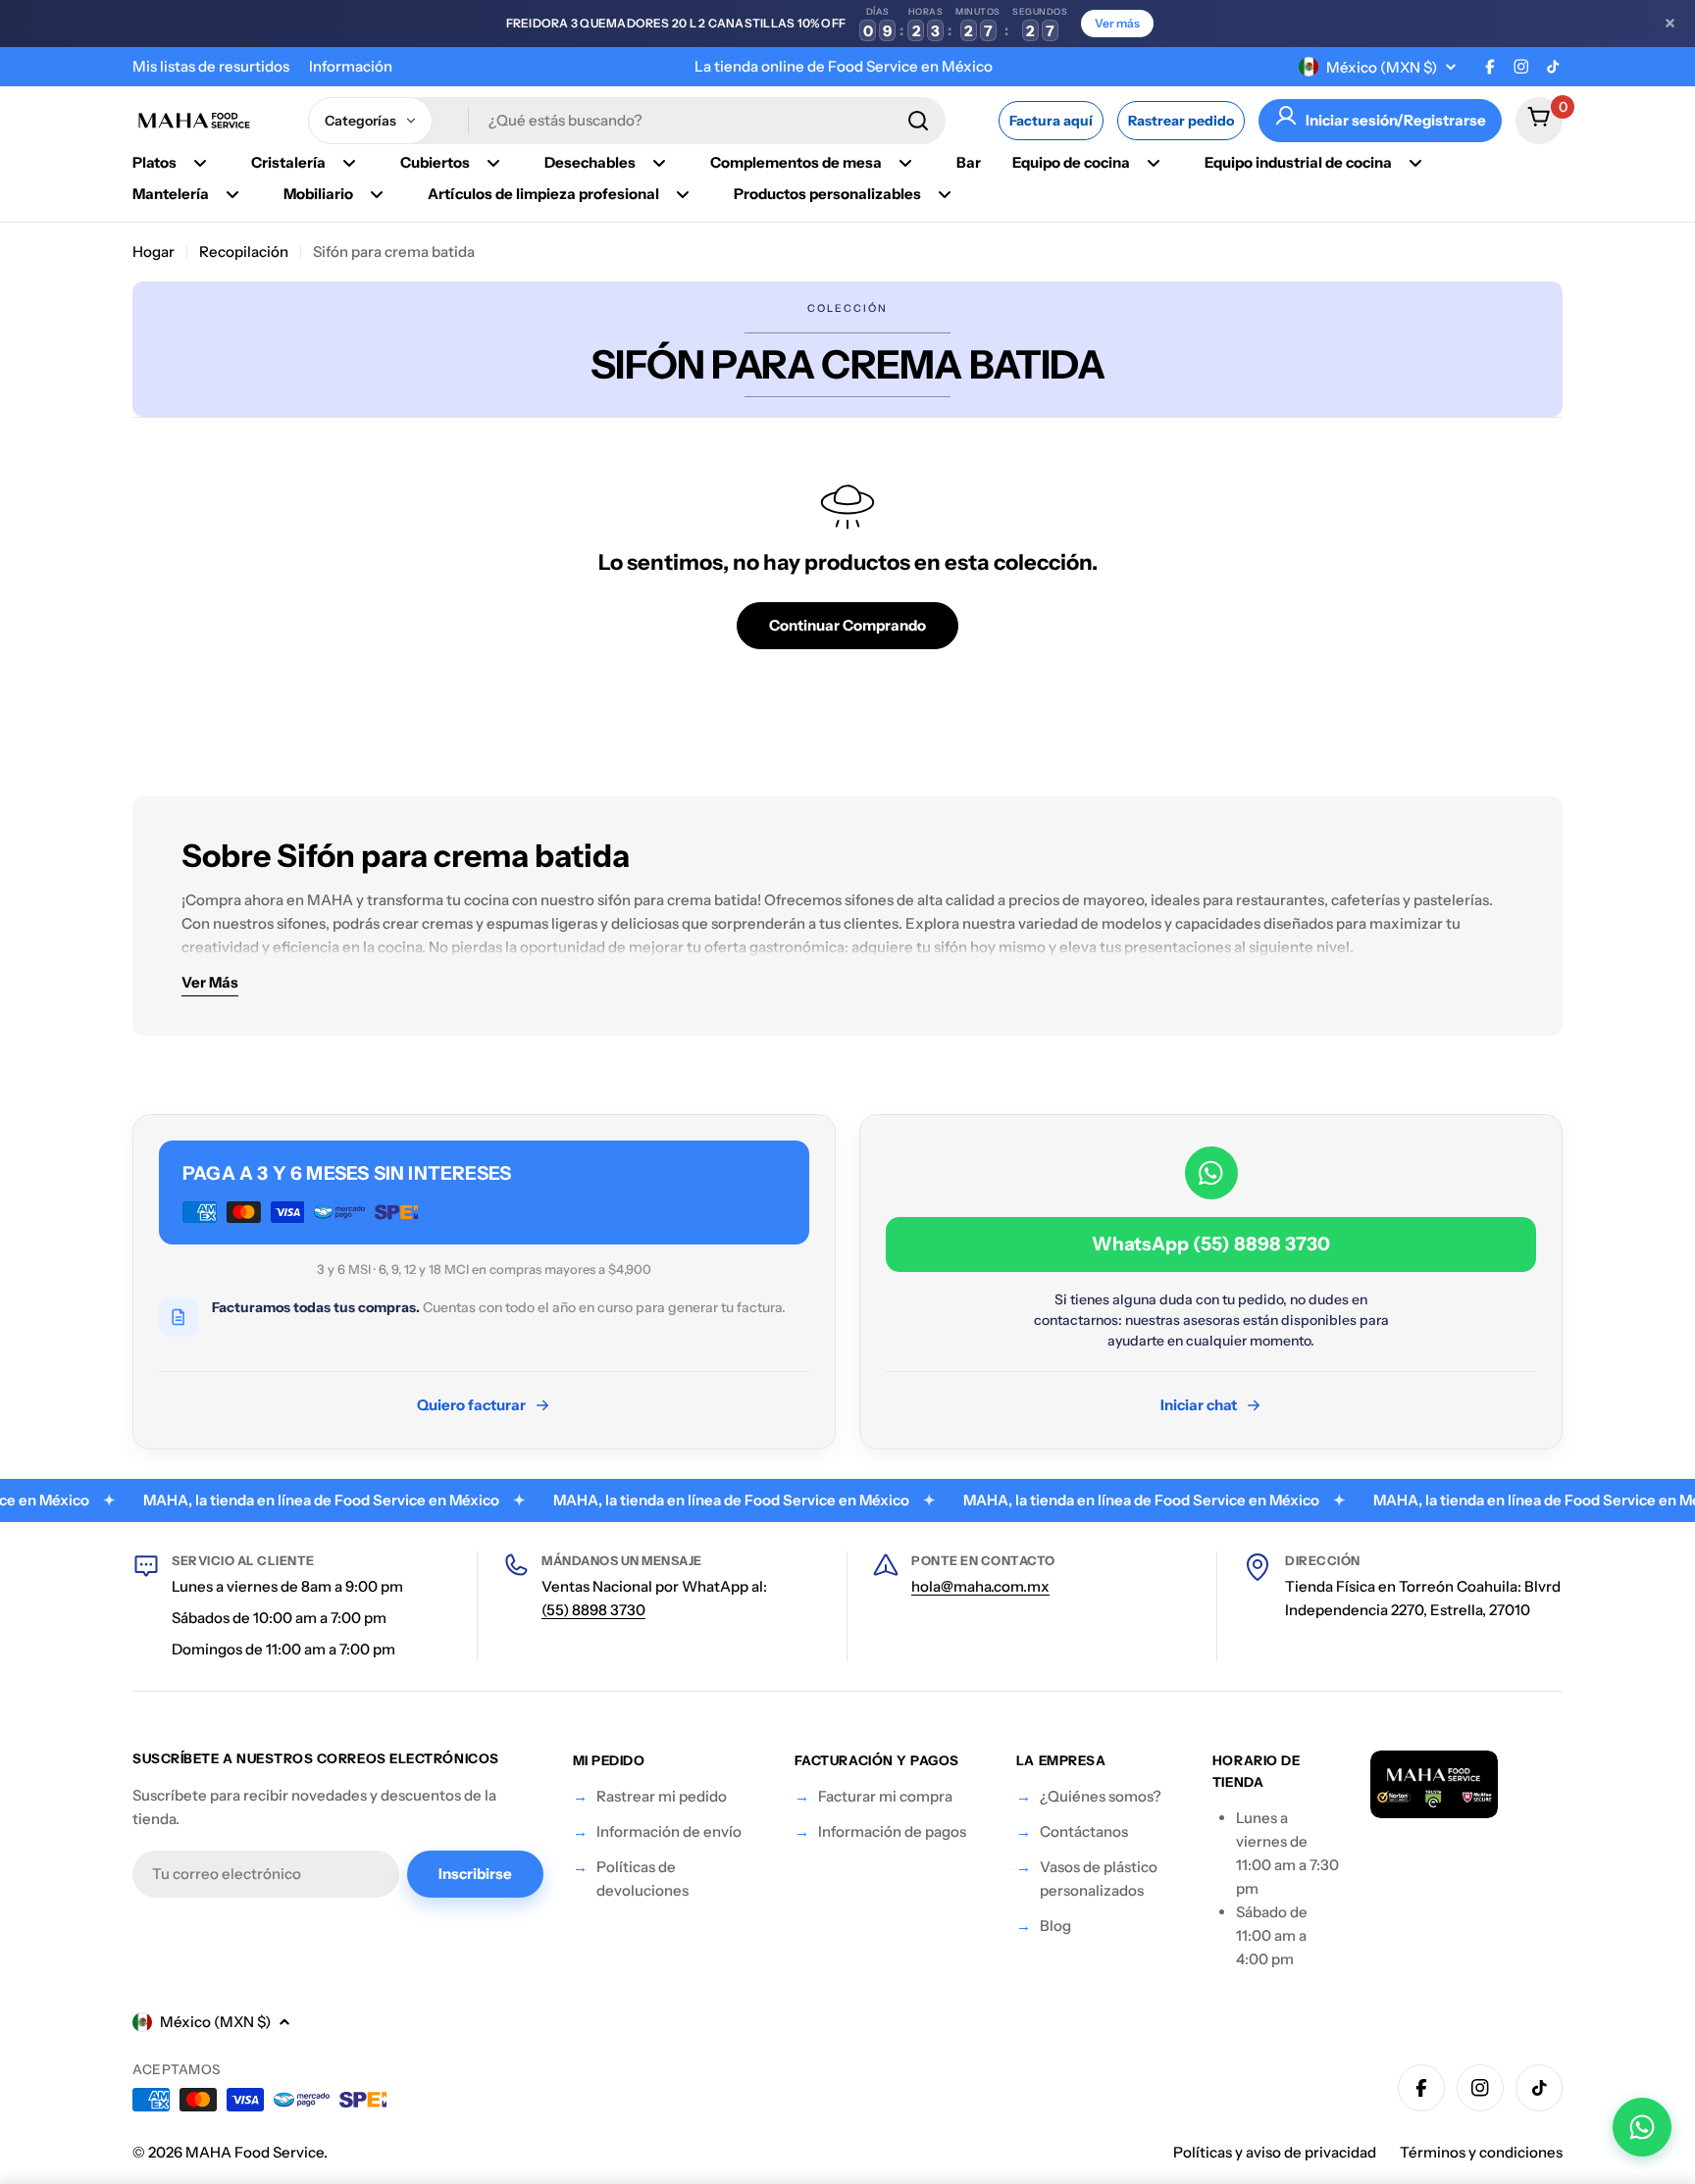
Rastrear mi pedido (662, 1796)
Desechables (590, 162)
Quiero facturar (471, 1405)
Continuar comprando (847, 625)
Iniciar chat (1199, 1405)
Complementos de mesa (796, 162)
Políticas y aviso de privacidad (1275, 2152)
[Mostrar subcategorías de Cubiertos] (493, 163)
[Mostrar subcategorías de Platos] (200, 163)
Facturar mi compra (885, 1796)
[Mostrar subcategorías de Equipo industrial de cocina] (1415, 163)
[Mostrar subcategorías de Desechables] (659, 163)
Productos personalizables (827, 194)
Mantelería (171, 194)
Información (351, 66)
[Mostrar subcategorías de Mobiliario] (377, 194)
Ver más (1117, 23)
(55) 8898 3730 (593, 1610)
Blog (1055, 1926)
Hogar (154, 252)
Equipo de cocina (1071, 162)
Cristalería (288, 162)
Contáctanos (1084, 1831)
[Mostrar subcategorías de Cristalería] (349, 163)
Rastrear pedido (1181, 121)
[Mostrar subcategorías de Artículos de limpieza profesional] (683, 194)
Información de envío (669, 1831)
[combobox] (627, 121)
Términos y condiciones (1481, 2152)
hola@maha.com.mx (980, 1586)
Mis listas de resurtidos (211, 66)
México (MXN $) (1382, 67)
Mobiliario (318, 194)
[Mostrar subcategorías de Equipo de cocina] (1154, 163)
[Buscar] (918, 121)
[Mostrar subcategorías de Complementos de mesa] (905, 163)
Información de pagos (892, 1831)
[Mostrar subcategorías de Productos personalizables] (945, 194)
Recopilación (244, 252)
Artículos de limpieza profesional (543, 194)
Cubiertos (435, 162)
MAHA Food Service (255, 2152)
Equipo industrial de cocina (1298, 162)
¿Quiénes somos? (1101, 1796)
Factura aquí (1051, 121)
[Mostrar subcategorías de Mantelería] (232, 194)
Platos (154, 162)
